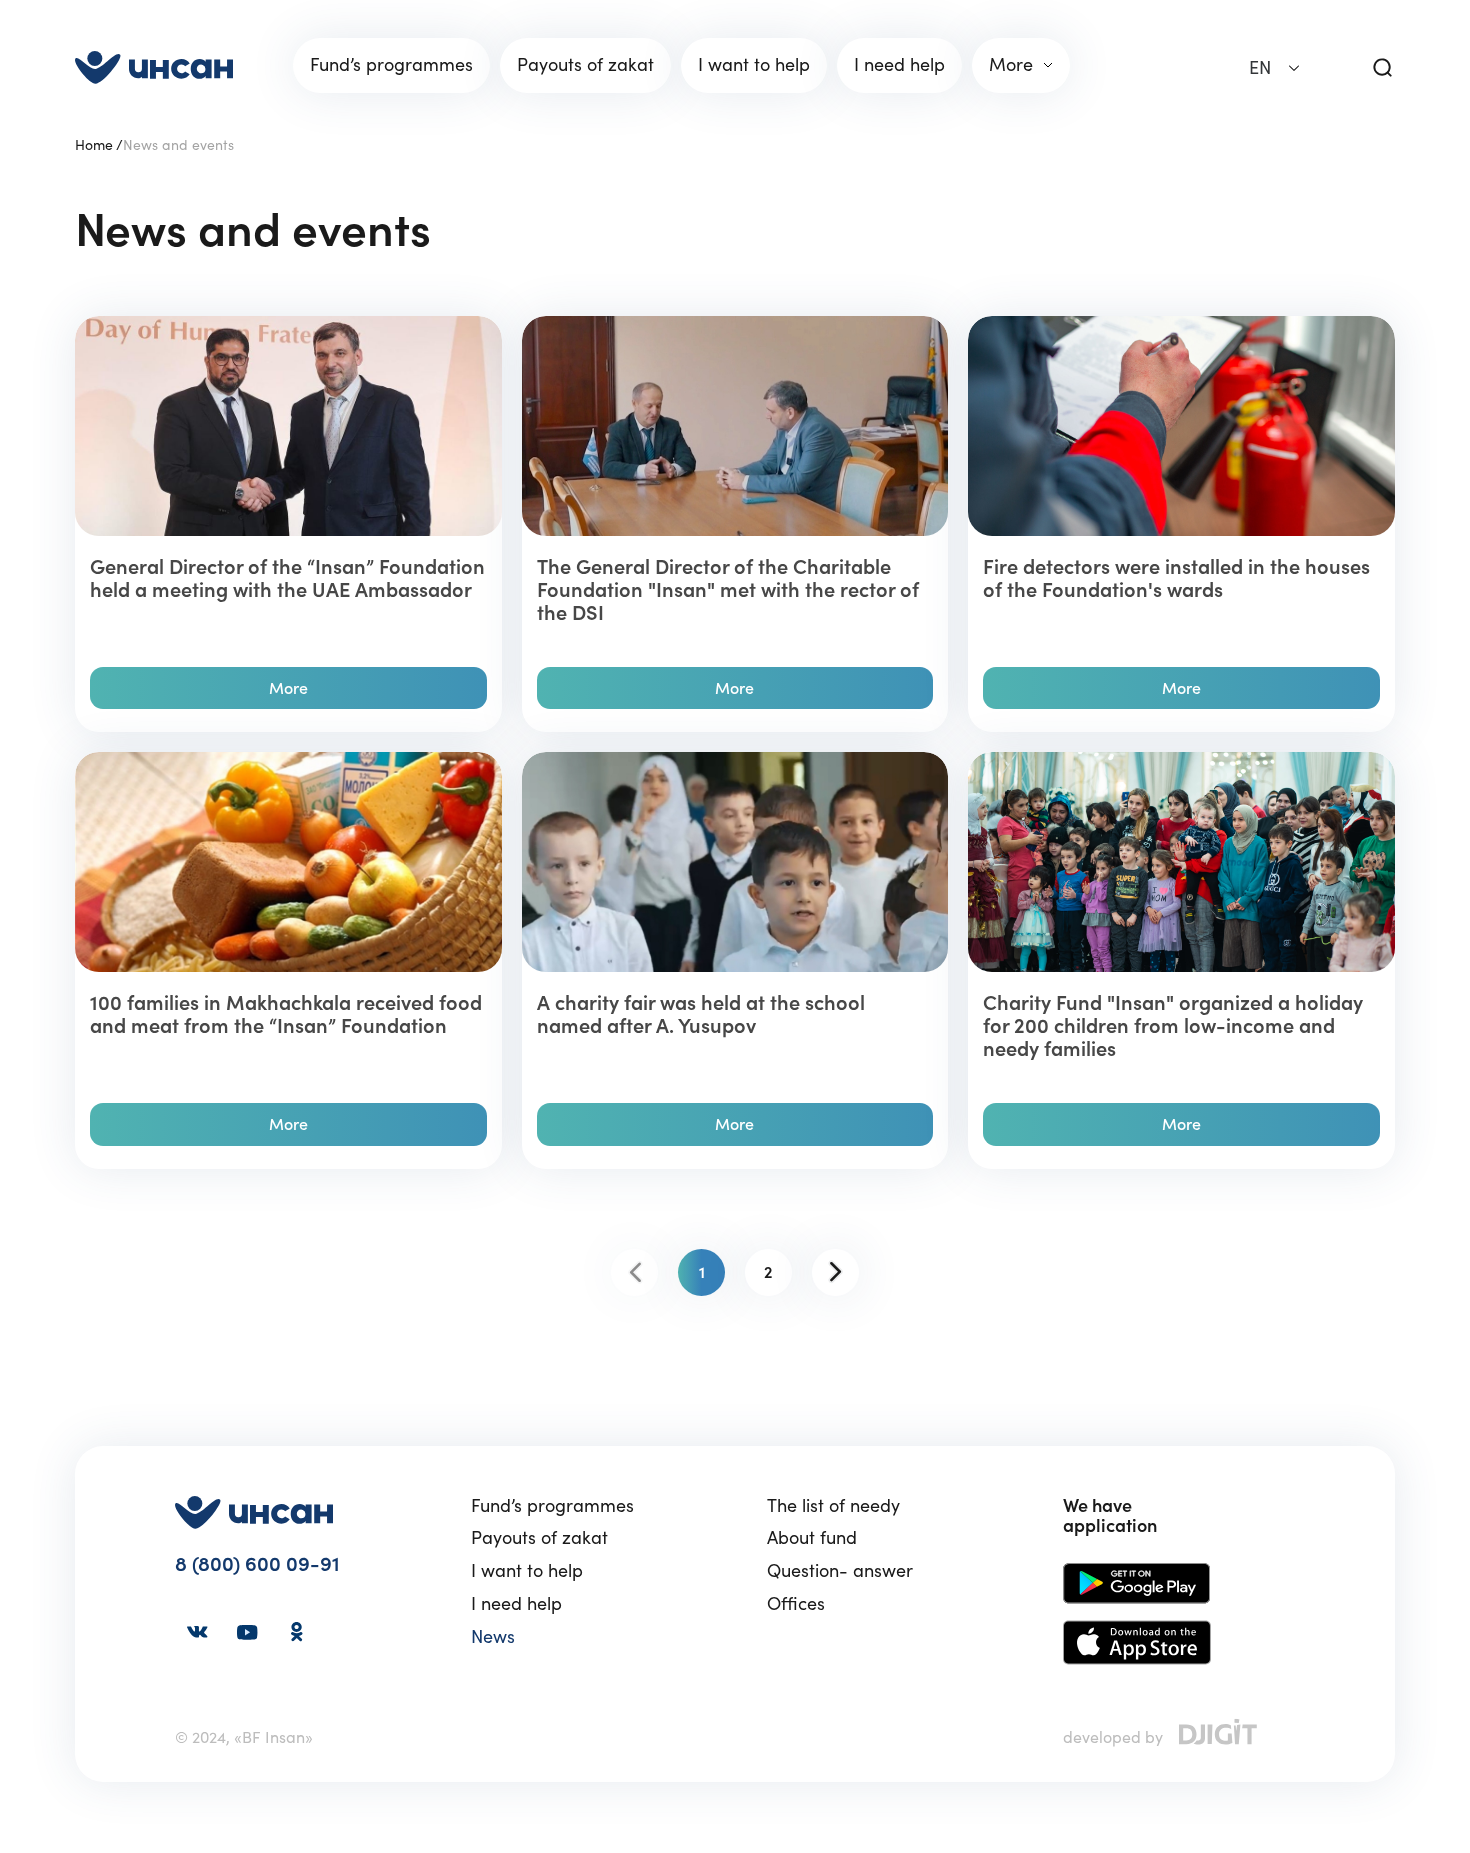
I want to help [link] (754, 64)
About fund (812, 1538)
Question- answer (840, 1571)
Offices (796, 1604)
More (288, 688)
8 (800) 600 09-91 (257, 1565)
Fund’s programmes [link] (391, 64)
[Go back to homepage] (154, 67)
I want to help (527, 1571)
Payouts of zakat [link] (585, 64)
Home (94, 145)
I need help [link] (899, 64)
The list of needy (833, 1506)
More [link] (1011, 64)
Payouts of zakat (539, 1538)
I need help (516, 1604)
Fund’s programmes (552, 1506)
